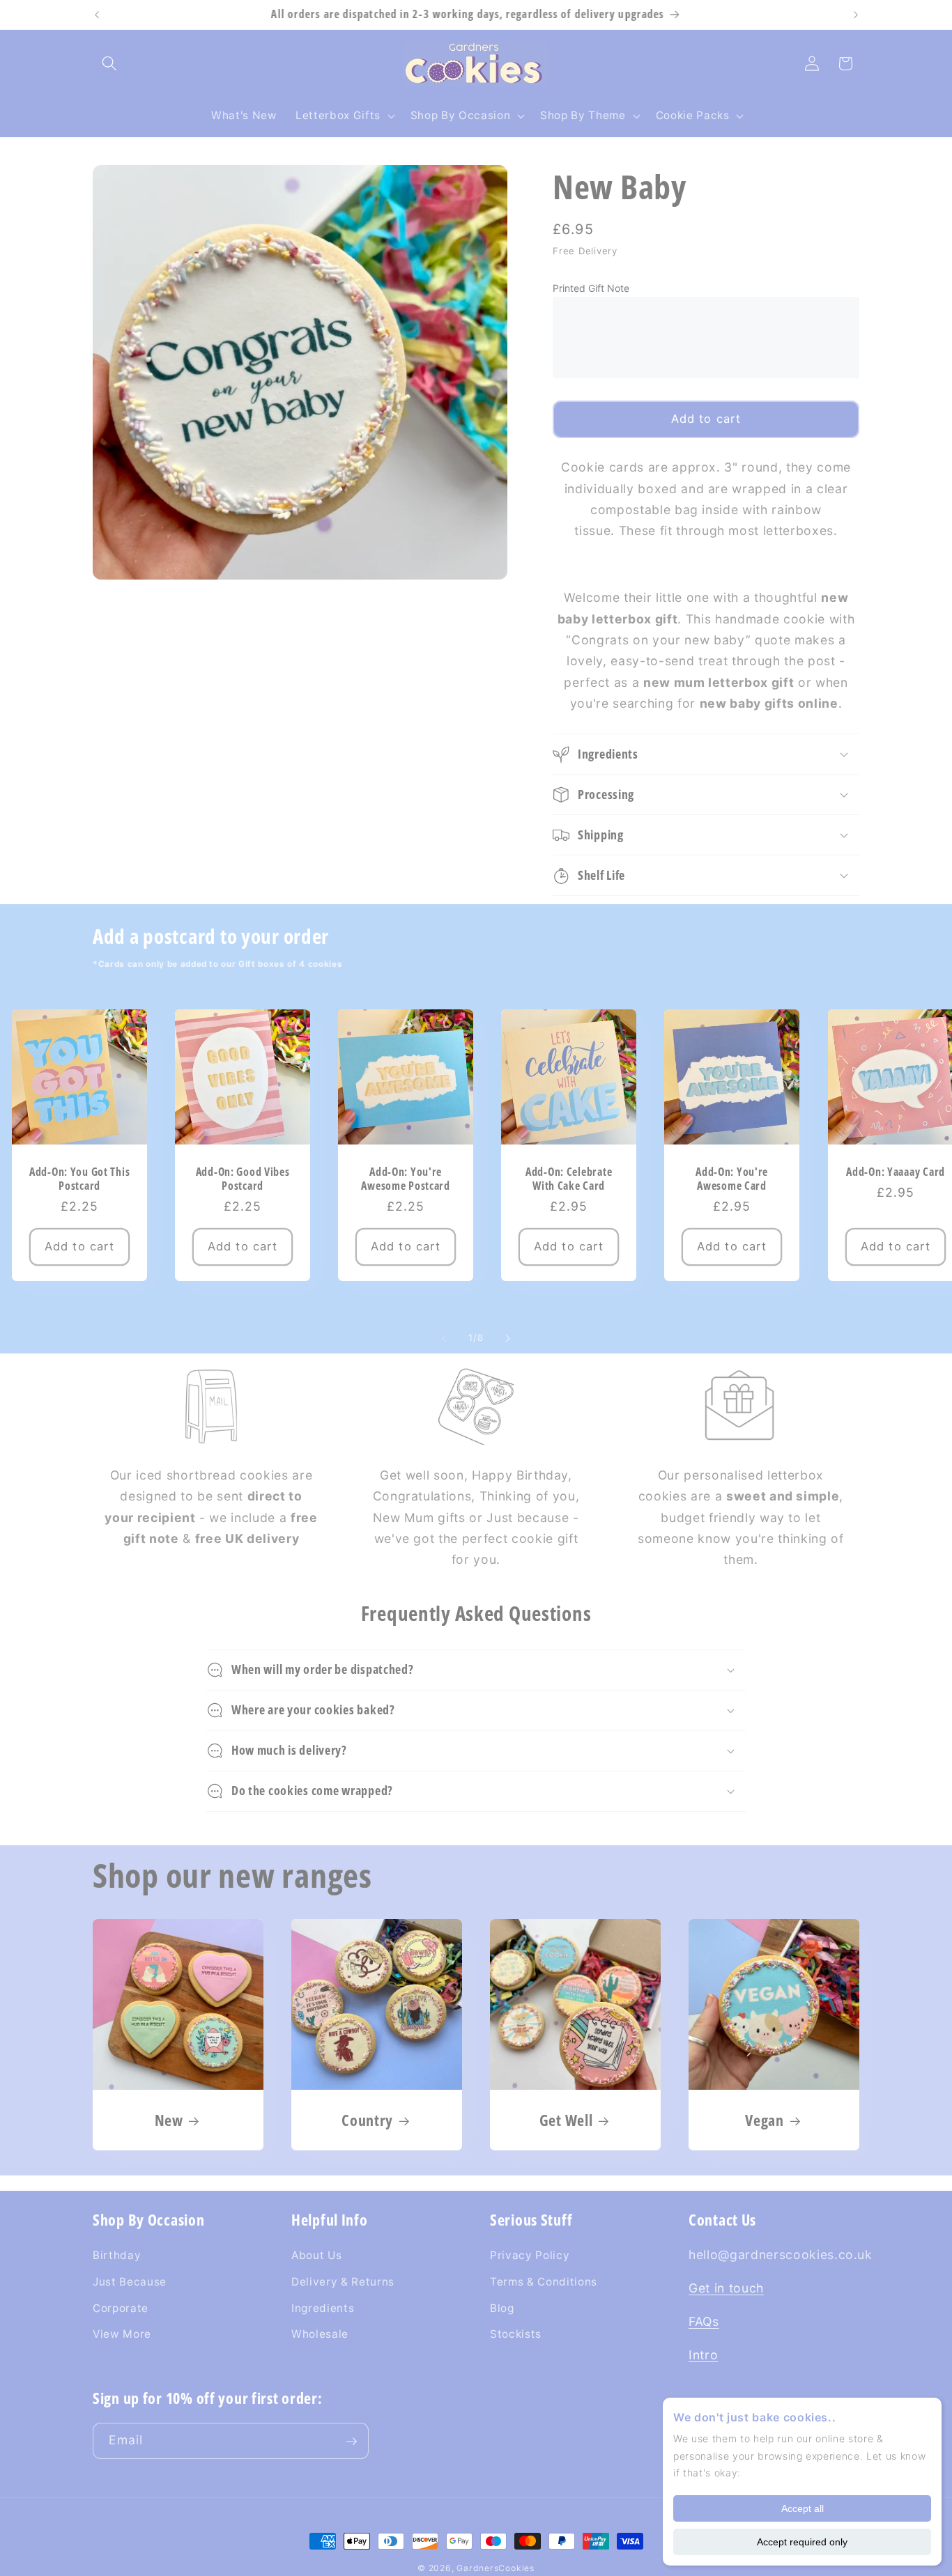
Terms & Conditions (544, 2282)
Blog (502, 2307)
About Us (316, 2255)
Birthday (117, 2255)
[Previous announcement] (97, 15)
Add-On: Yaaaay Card (896, 1172)
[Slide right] (508, 1338)
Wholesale (320, 2334)
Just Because (130, 2282)
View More (122, 2334)
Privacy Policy (530, 2255)
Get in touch (726, 2288)
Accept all (803, 2508)
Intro (703, 2355)
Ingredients (323, 2307)
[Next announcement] (856, 15)
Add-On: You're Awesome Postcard (406, 1179)
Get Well (566, 2120)
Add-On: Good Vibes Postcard (242, 1179)
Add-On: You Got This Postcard (79, 1179)
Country (367, 2120)
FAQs (704, 2321)
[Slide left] (444, 1338)
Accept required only (802, 2542)
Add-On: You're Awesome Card (732, 1179)
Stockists (516, 2334)
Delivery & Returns (343, 2282)
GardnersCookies (496, 2568)
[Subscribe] (351, 2442)
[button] (109, 63)
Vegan (765, 2120)
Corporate (121, 2307)
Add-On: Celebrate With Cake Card (569, 1179)
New (169, 2120)
